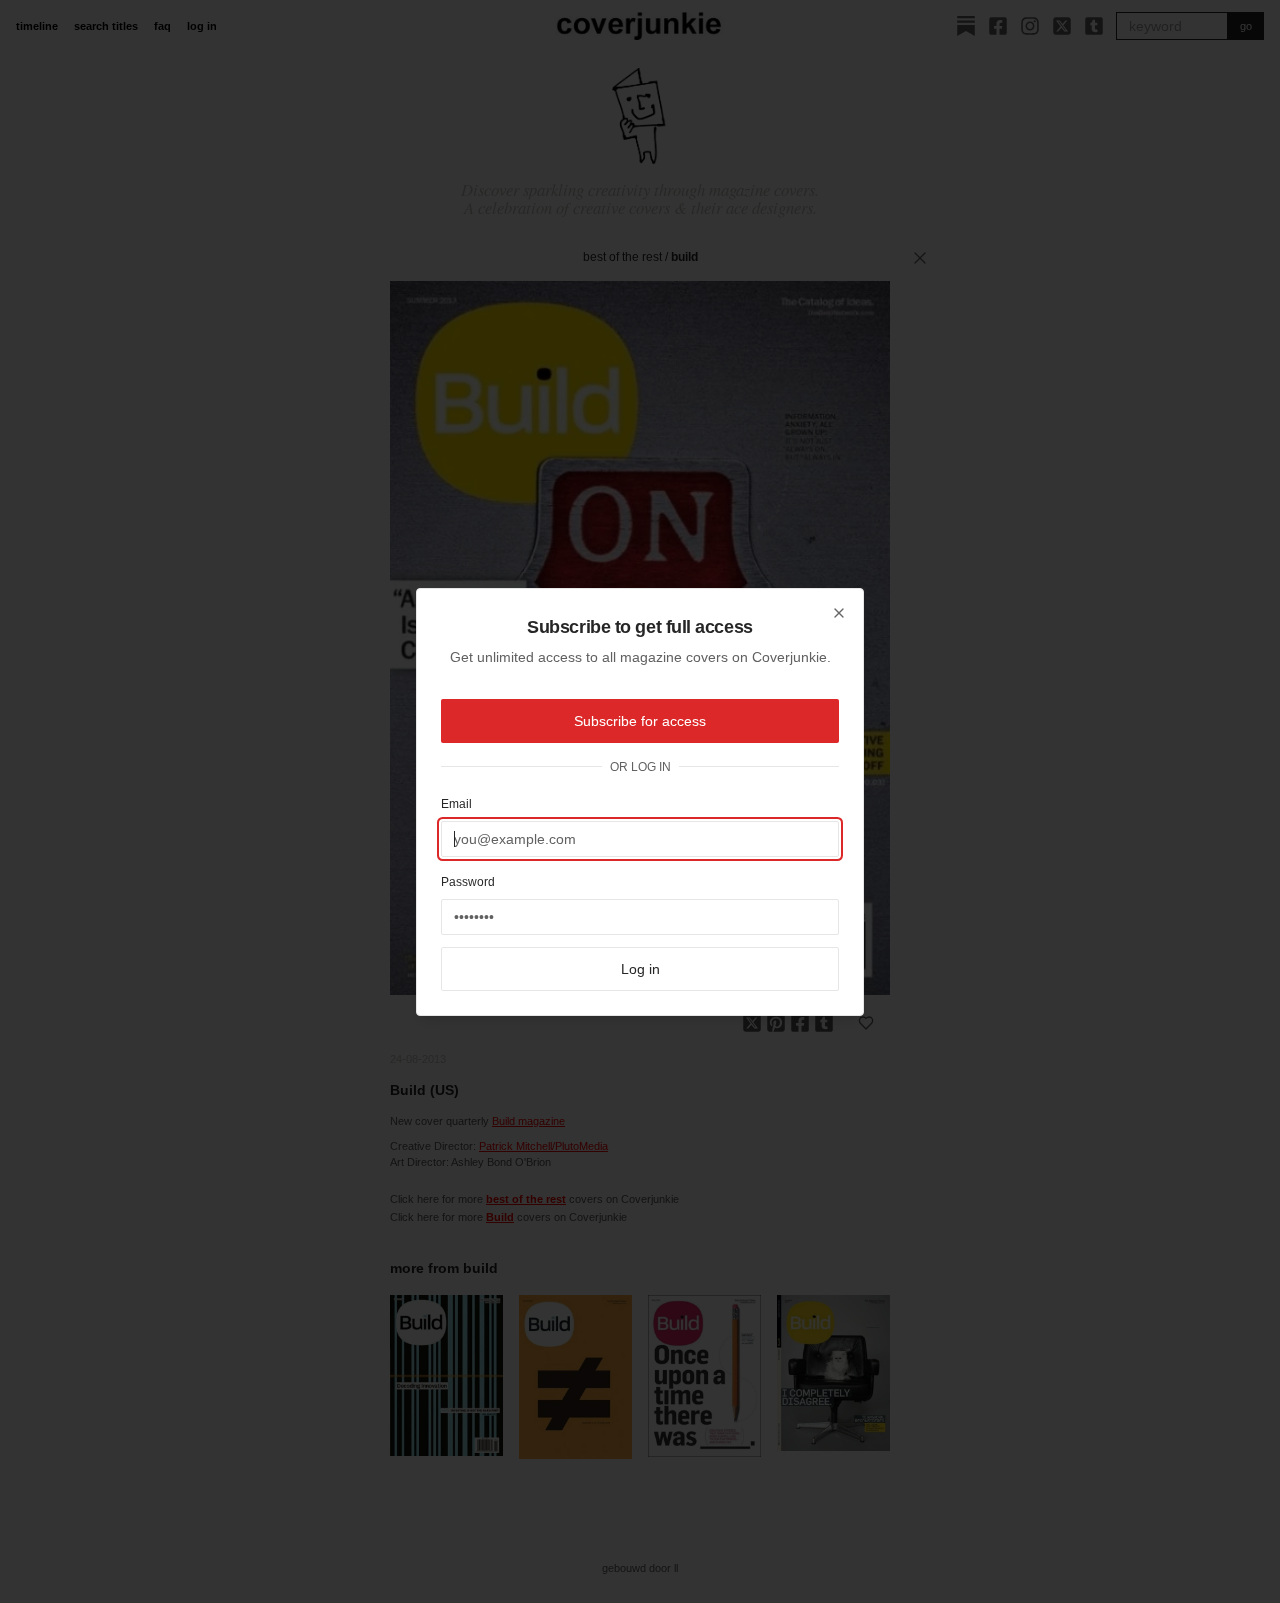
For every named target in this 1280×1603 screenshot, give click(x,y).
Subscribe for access (640, 721)
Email (456, 804)
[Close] (839, 613)
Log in (640, 969)
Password (468, 882)
